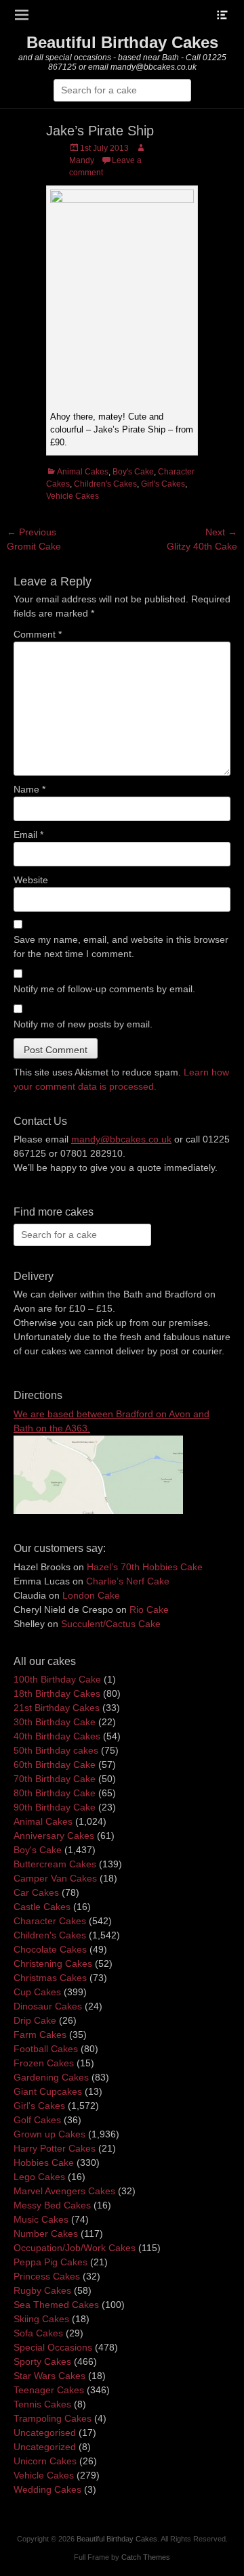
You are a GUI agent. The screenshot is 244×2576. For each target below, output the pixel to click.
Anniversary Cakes (54, 1836)
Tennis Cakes (42, 2404)
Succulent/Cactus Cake (111, 1624)
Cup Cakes (37, 1992)
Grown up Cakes (49, 2134)
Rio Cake (149, 1609)
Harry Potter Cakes (55, 2148)
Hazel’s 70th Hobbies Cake (145, 1567)
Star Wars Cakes (49, 2376)
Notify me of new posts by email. (83, 1024)
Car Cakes (36, 1892)
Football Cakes (46, 2049)
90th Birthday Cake (55, 1807)
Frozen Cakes (44, 2063)
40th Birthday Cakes (57, 1736)
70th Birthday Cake (55, 1779)
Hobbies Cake (44, 2162)
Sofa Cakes (38, 2333)
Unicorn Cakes (45, 2461)
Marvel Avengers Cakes (64, 2191)
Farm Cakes (40, 2035)
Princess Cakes (47, 2276)
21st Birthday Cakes (57, 1708)
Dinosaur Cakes (48, 2006)
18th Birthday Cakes (57, 1693)
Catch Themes (146, 2557)
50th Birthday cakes (56, 1750)
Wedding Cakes (47, 2489)
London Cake (91, 1595)
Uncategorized (45, 2447)
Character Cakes (50, 1921)
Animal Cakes (83, 472)
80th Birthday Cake (55, 1793)
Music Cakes (41, 2219)
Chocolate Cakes (50, 1949)
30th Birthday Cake (55, 1722)
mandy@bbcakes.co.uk (121, 1139)
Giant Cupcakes (48, 2091)
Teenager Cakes (49, 2390)
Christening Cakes (53, 1963)
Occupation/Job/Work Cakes (75, 2248)
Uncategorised (45, 2433)
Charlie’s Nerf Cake (128, 1581)
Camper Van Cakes (55, 1878)
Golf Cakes (37, 2120)
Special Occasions (53, 2347)
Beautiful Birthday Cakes (122, 42)
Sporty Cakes (42, 2361)
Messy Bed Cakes (52, 2205)
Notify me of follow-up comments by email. (104, 989)
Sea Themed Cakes (56, 2305)
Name (29, 789)
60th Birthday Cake (55, 1764)
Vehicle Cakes (73, 496)
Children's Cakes (105, 484)
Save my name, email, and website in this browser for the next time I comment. (121, 947)
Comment (38, 634)
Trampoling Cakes (53, 2418)
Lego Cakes (39, 2177)
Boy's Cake (133, 472)
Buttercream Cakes (55, 1864)
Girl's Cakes (163, 484)
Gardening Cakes (51, 2077)
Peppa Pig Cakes (50, 2262)
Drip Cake (35, 2020)
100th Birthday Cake (57, 1679)
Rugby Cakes (42, 2290)
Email (28, 835)
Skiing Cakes (41, 2319)
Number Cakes (46, 2234)
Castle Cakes (42, 1907)
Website (31, 880)
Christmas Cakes (50, 1978)
